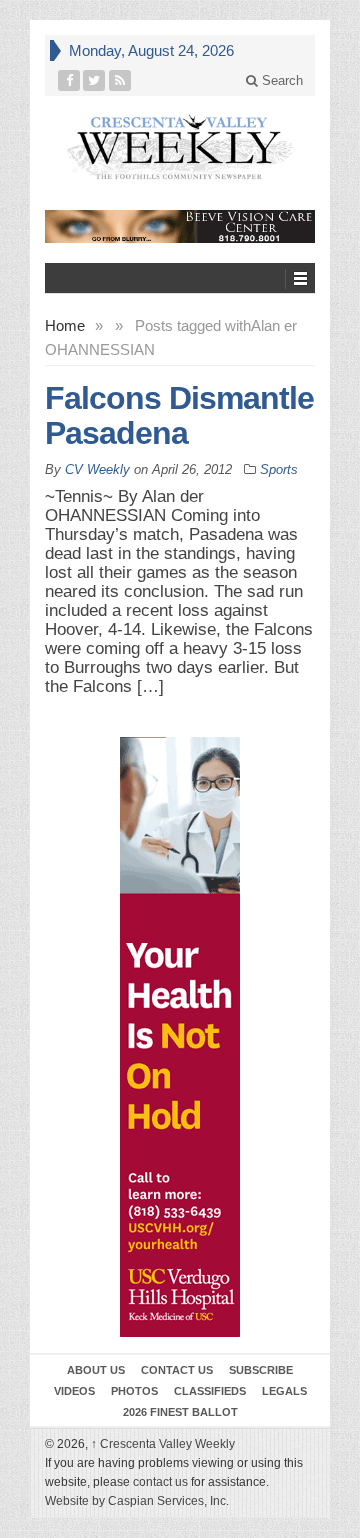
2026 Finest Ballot (180, 1412)
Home (65, 325)
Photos (134, 1391)
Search (280, 80)
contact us (160, 1482)
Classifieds (210, 1391)
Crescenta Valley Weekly (163, 1444)
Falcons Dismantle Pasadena (179, 415)
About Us (96, 1370)
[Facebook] (69, 80)
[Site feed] (120, 80)
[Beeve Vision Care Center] (180, 226)
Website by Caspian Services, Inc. (137, 1501)
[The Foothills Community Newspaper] (180, 147)
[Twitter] (94, 80)
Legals (284, 1391)
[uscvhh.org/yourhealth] (180, 1037)
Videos (74, 1391)
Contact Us (177, 1370)
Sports (279, 469)
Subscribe (261, 1370)
